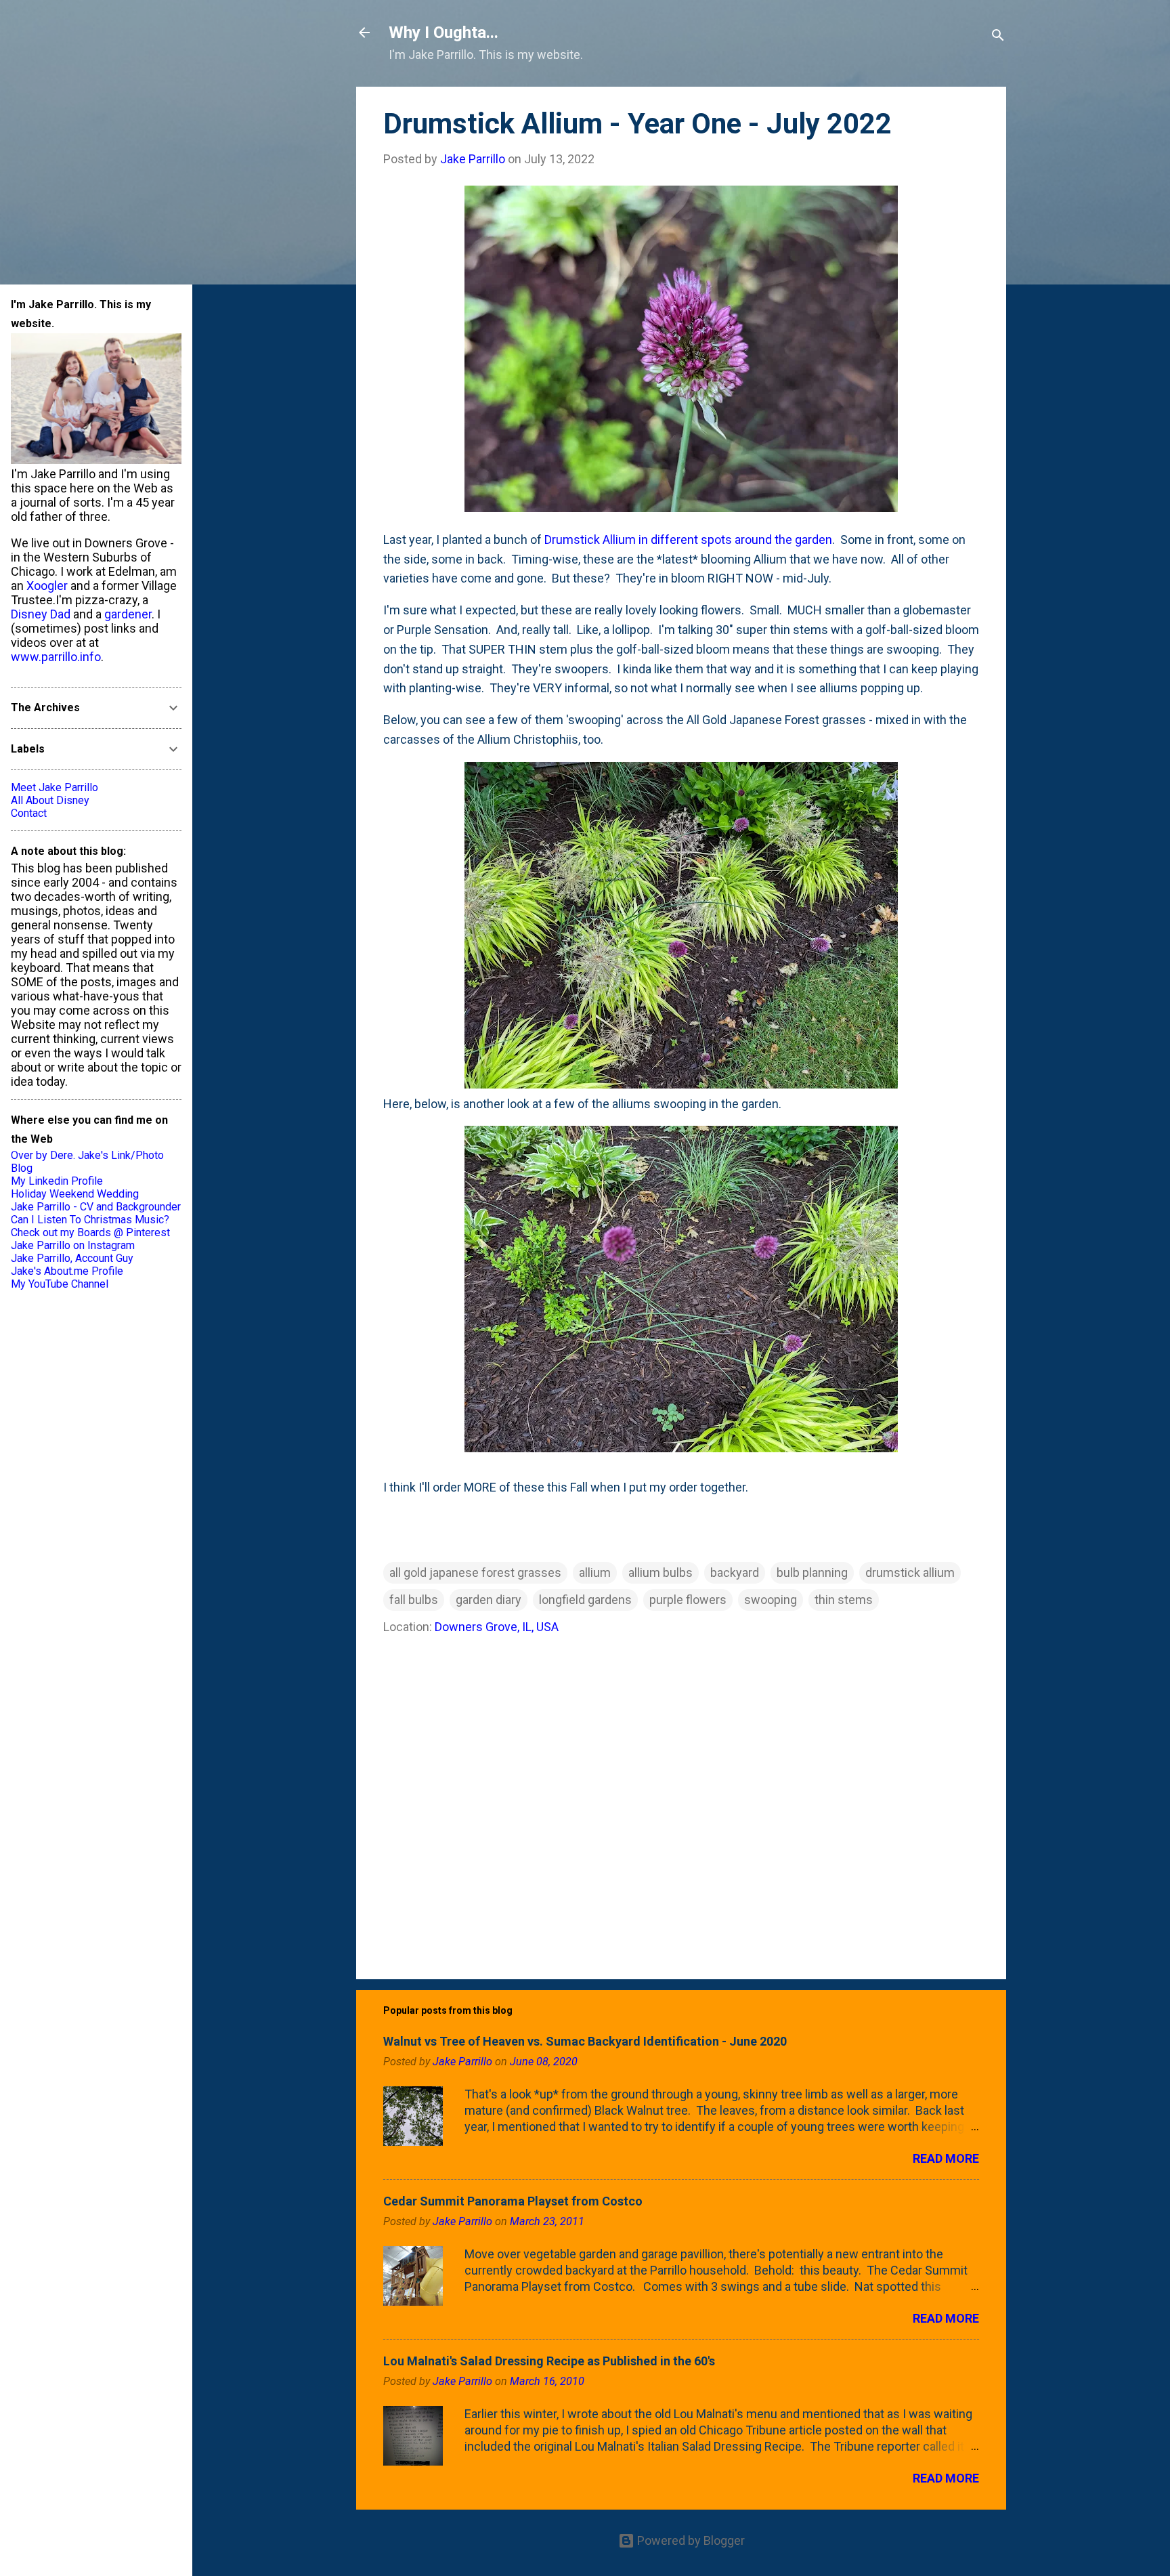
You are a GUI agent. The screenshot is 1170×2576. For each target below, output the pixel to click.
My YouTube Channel (60, 1284)
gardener (128, 614)
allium (595, 1572)
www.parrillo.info (56, 657)
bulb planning (812, 1572)
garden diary (489, 1600)
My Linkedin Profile (57, 1181)
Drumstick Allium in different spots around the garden (688, 540)
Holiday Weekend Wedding (75, 1194)
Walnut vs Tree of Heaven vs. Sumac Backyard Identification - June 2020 (585, 2041)
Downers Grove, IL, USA (497, 1627)
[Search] (998, 37)
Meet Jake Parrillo (55, 787)
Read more (946, 2158)
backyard (735, 1572)
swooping (771, 1600)
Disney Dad (41, 614)
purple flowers (688, 1600)
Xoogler (47, 586)
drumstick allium (910, 1572)
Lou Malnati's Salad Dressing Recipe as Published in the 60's (549, 2361)
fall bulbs (414, 1600)
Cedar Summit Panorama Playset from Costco (513, 2201)
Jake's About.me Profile (67, 1271)
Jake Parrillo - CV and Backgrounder (96, 1207)
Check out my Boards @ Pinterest (90, 1232)
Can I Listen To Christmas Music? (90, 1220)
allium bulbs (660, 1572)
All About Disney (50, 800)
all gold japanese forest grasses (475, 1572)
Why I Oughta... (443, 33)
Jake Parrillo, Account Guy (72, 1258)
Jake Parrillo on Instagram (73, 1245)
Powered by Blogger (690, 2540)
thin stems (844, 1600)
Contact (29, 813)
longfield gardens (585, 1600)
